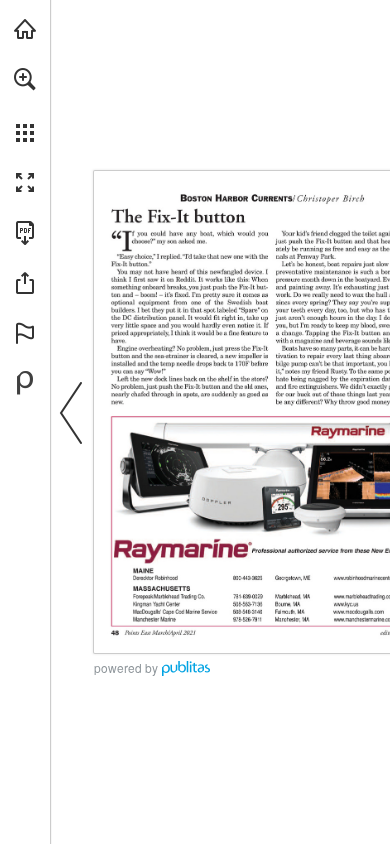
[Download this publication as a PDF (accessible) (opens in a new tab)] (25, 233)
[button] (25, 79)
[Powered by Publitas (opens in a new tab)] (25, 383)
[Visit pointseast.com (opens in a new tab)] (25, 29)
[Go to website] (242, 604)
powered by (126, 667)
